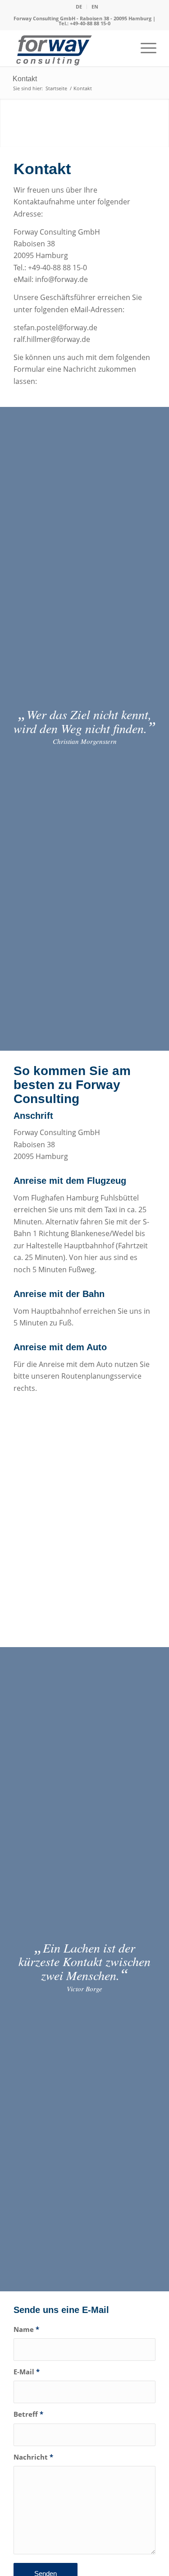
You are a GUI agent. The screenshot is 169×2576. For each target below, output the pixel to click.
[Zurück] (8, 114)
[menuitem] (79, 7)
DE (79, 7)
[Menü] (144, 48)
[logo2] (70, 50)
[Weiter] (161, 114)
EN (95, 7)
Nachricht (33, 2457)
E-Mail (27, 2372)
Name (26, 2329)
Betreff (28, 2414)
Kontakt (25, 79)
